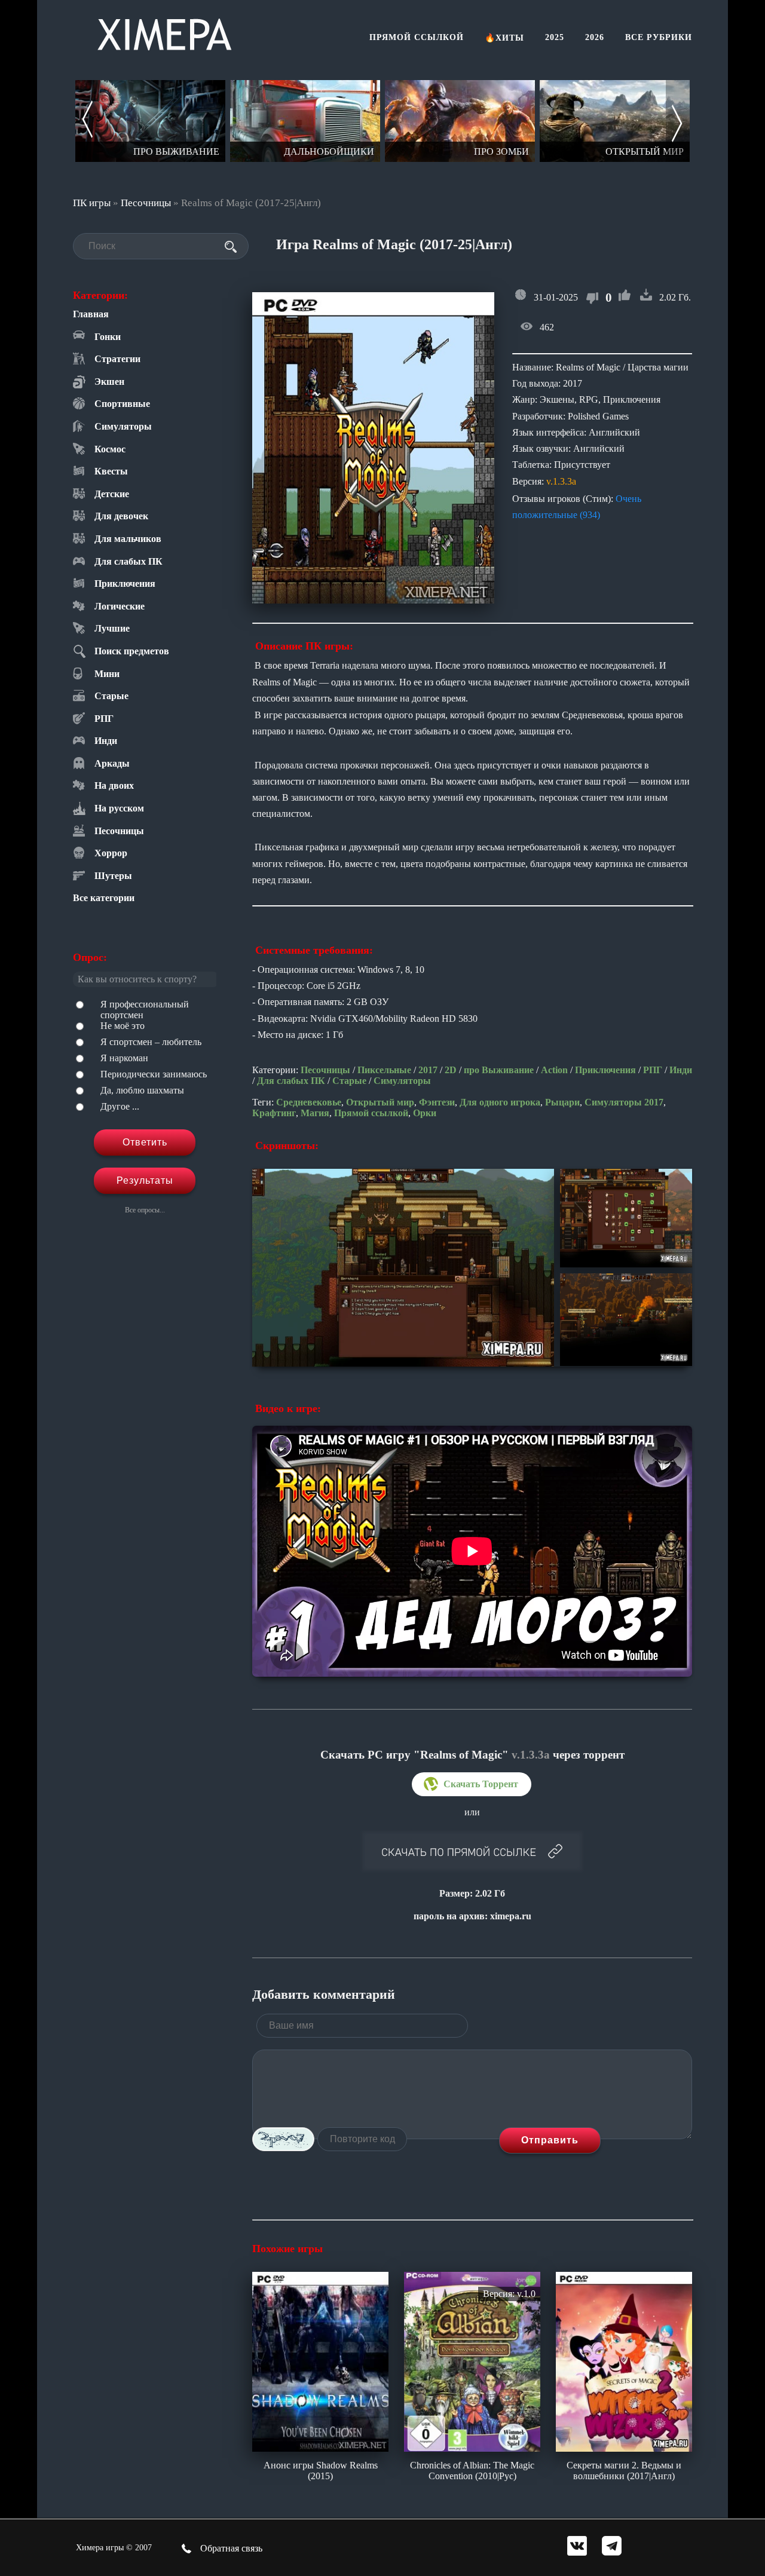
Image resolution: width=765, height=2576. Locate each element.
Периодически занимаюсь (154, 1074)
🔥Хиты (504, 38)
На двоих (114, 785)
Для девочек (121, 516)
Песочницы (146, 203)
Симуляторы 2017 (624, 1102)
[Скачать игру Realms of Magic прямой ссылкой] (472, 1852)
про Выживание (499, 1070)
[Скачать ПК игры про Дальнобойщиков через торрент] (305, 121)
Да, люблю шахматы (142, 1090)
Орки (425, 1113)
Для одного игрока (500, 1102)
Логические (120, 606)
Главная (91, 314)
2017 (428, 1070)
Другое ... (120, 1106)
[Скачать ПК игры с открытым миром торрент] (615, 121)
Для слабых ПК (128, 561)
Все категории (104, 898)
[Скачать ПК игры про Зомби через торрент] (460, 121)
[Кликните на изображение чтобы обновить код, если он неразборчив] (283, 2139)
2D (451, 1070)
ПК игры (92, 203)
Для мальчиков (128, 539)
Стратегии (117, 359)
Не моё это (123, 1026)
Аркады (112, 763)
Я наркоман (124, 1058)
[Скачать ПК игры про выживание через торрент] (150, 121)
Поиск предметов (132, 651)
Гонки (108, 337)
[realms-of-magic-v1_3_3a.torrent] (472, 1784)
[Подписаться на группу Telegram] (612, 2547)
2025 (555, 37)
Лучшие (112, 628)
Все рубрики (659, 37)
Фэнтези (437, 1102)
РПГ (104, 719)
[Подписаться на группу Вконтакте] (577, 2547)
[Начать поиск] (231, 247)
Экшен (109, 382)
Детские (112, 494)
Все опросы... (145, 1210)
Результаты (145, 1180)
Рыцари (562, 1102)
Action (554, 1070)
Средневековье (309, 1102)
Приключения (125, 583)
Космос (110, 449)
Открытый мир (380, 1102)
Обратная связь (230, 2548)
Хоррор (111, 853)
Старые (111, 696)
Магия (315, 1113)
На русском (119, 808)
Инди (106, 741)
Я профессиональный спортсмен (145, 1010)
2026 (595, 37)
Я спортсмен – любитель (151, 1042)
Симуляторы (123, 426)
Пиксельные (384, 1070)
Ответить (145, 1142)
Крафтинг (274, 1113)
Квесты (111, 471)
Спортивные (122, 404)
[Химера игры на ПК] (164, 32)
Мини (107, 674)
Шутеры (113, 876)
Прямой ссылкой (417, 37)
